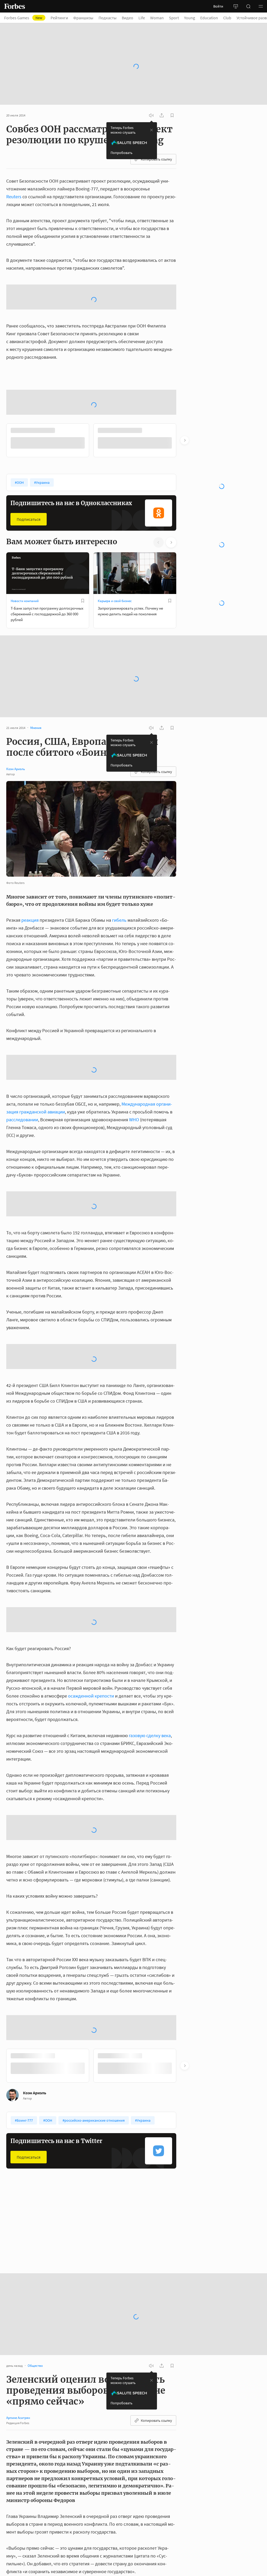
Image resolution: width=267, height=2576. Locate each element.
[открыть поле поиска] (248, 6)
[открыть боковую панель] (236, 6)
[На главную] (15, 6)
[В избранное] (83, 601)
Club (227, 18)
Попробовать (122, 153)
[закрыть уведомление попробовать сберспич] (151, 130)
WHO (134, 1120)
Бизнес (16, 2239)
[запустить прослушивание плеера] (151, 115)
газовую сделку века (150, 1735)
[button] (261, 6)
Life (142, 18)
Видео (128, 18)
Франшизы (83, 18)
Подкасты (108, 18)
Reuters (14, 197)
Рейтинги (59, 18)
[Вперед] (185, 440)
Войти (218, 6)
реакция (30, 920)
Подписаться (29, 519)
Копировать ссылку (156, 159)
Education (209, 18)
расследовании (22, 1120)
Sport (174, 18)
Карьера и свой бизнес (115, 601)
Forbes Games (23, 18)
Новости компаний (25, 601)
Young (190, 18)
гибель (119, 920)
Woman (157, 18)
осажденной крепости (91, 1696)
